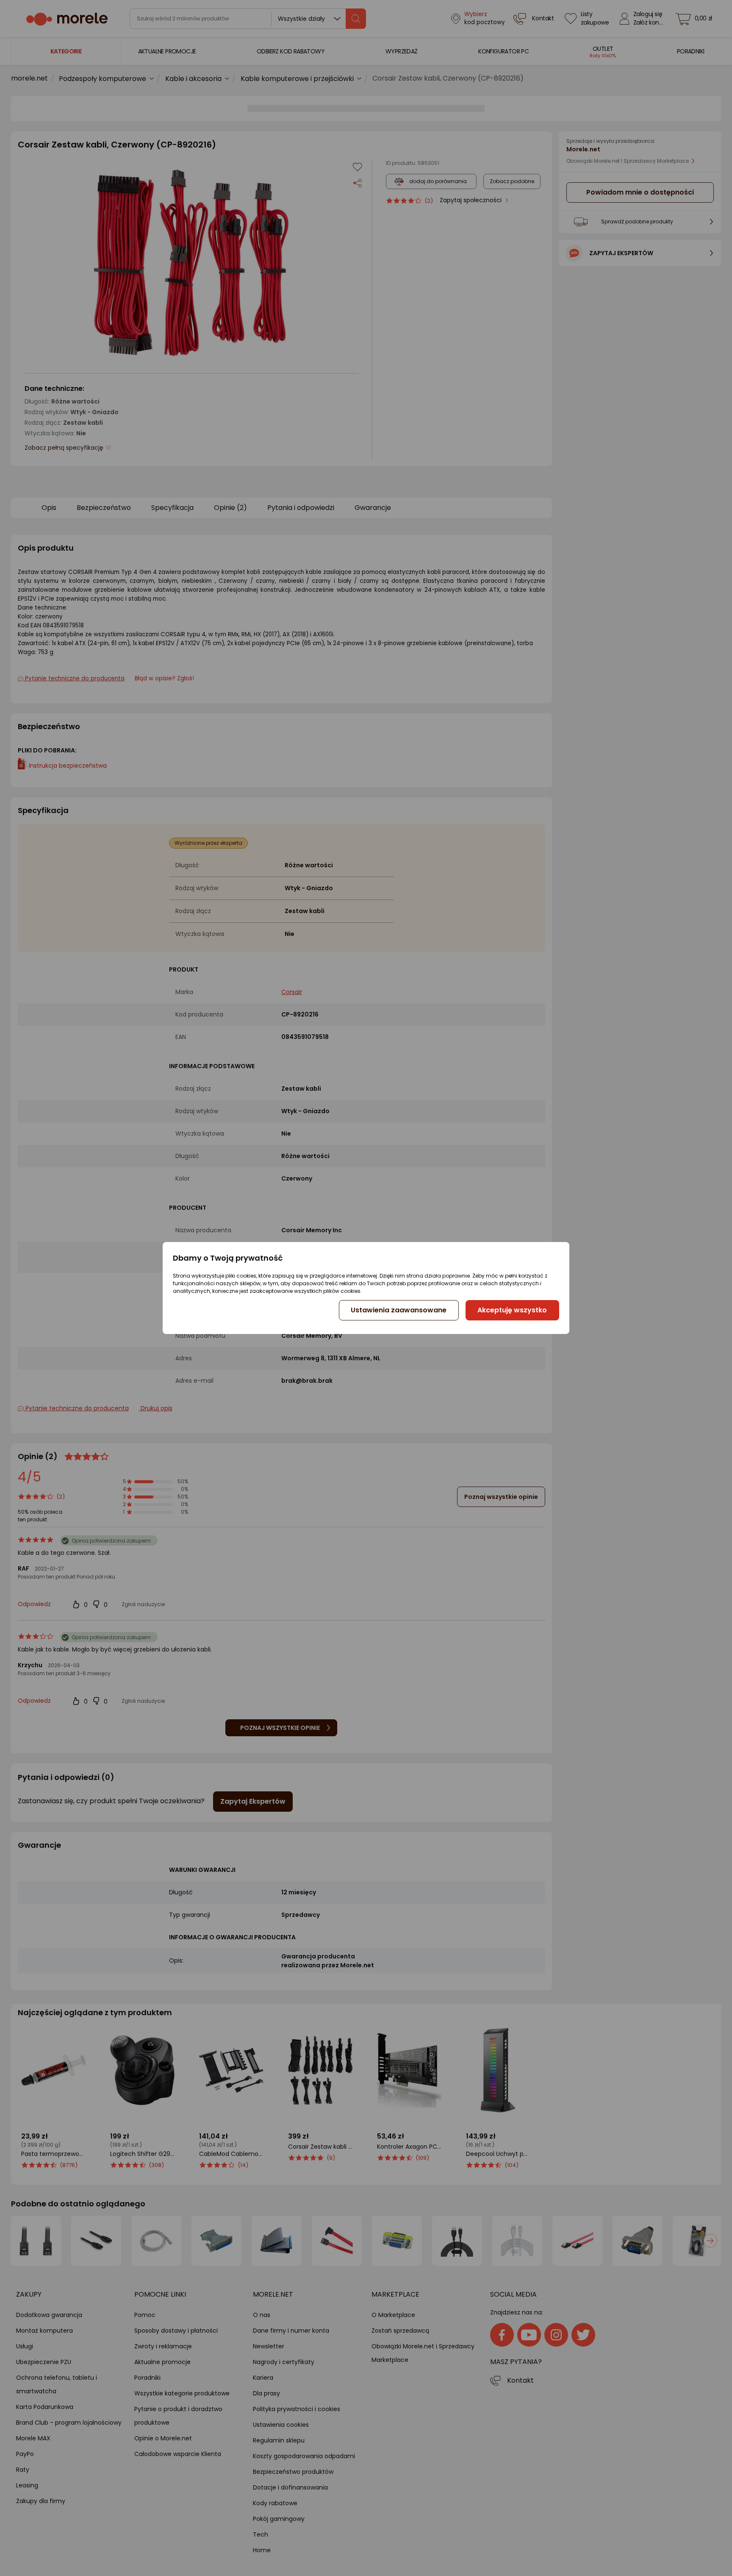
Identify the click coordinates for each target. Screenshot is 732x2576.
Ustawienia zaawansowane (399, 1310)
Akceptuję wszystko (512, 1310)
